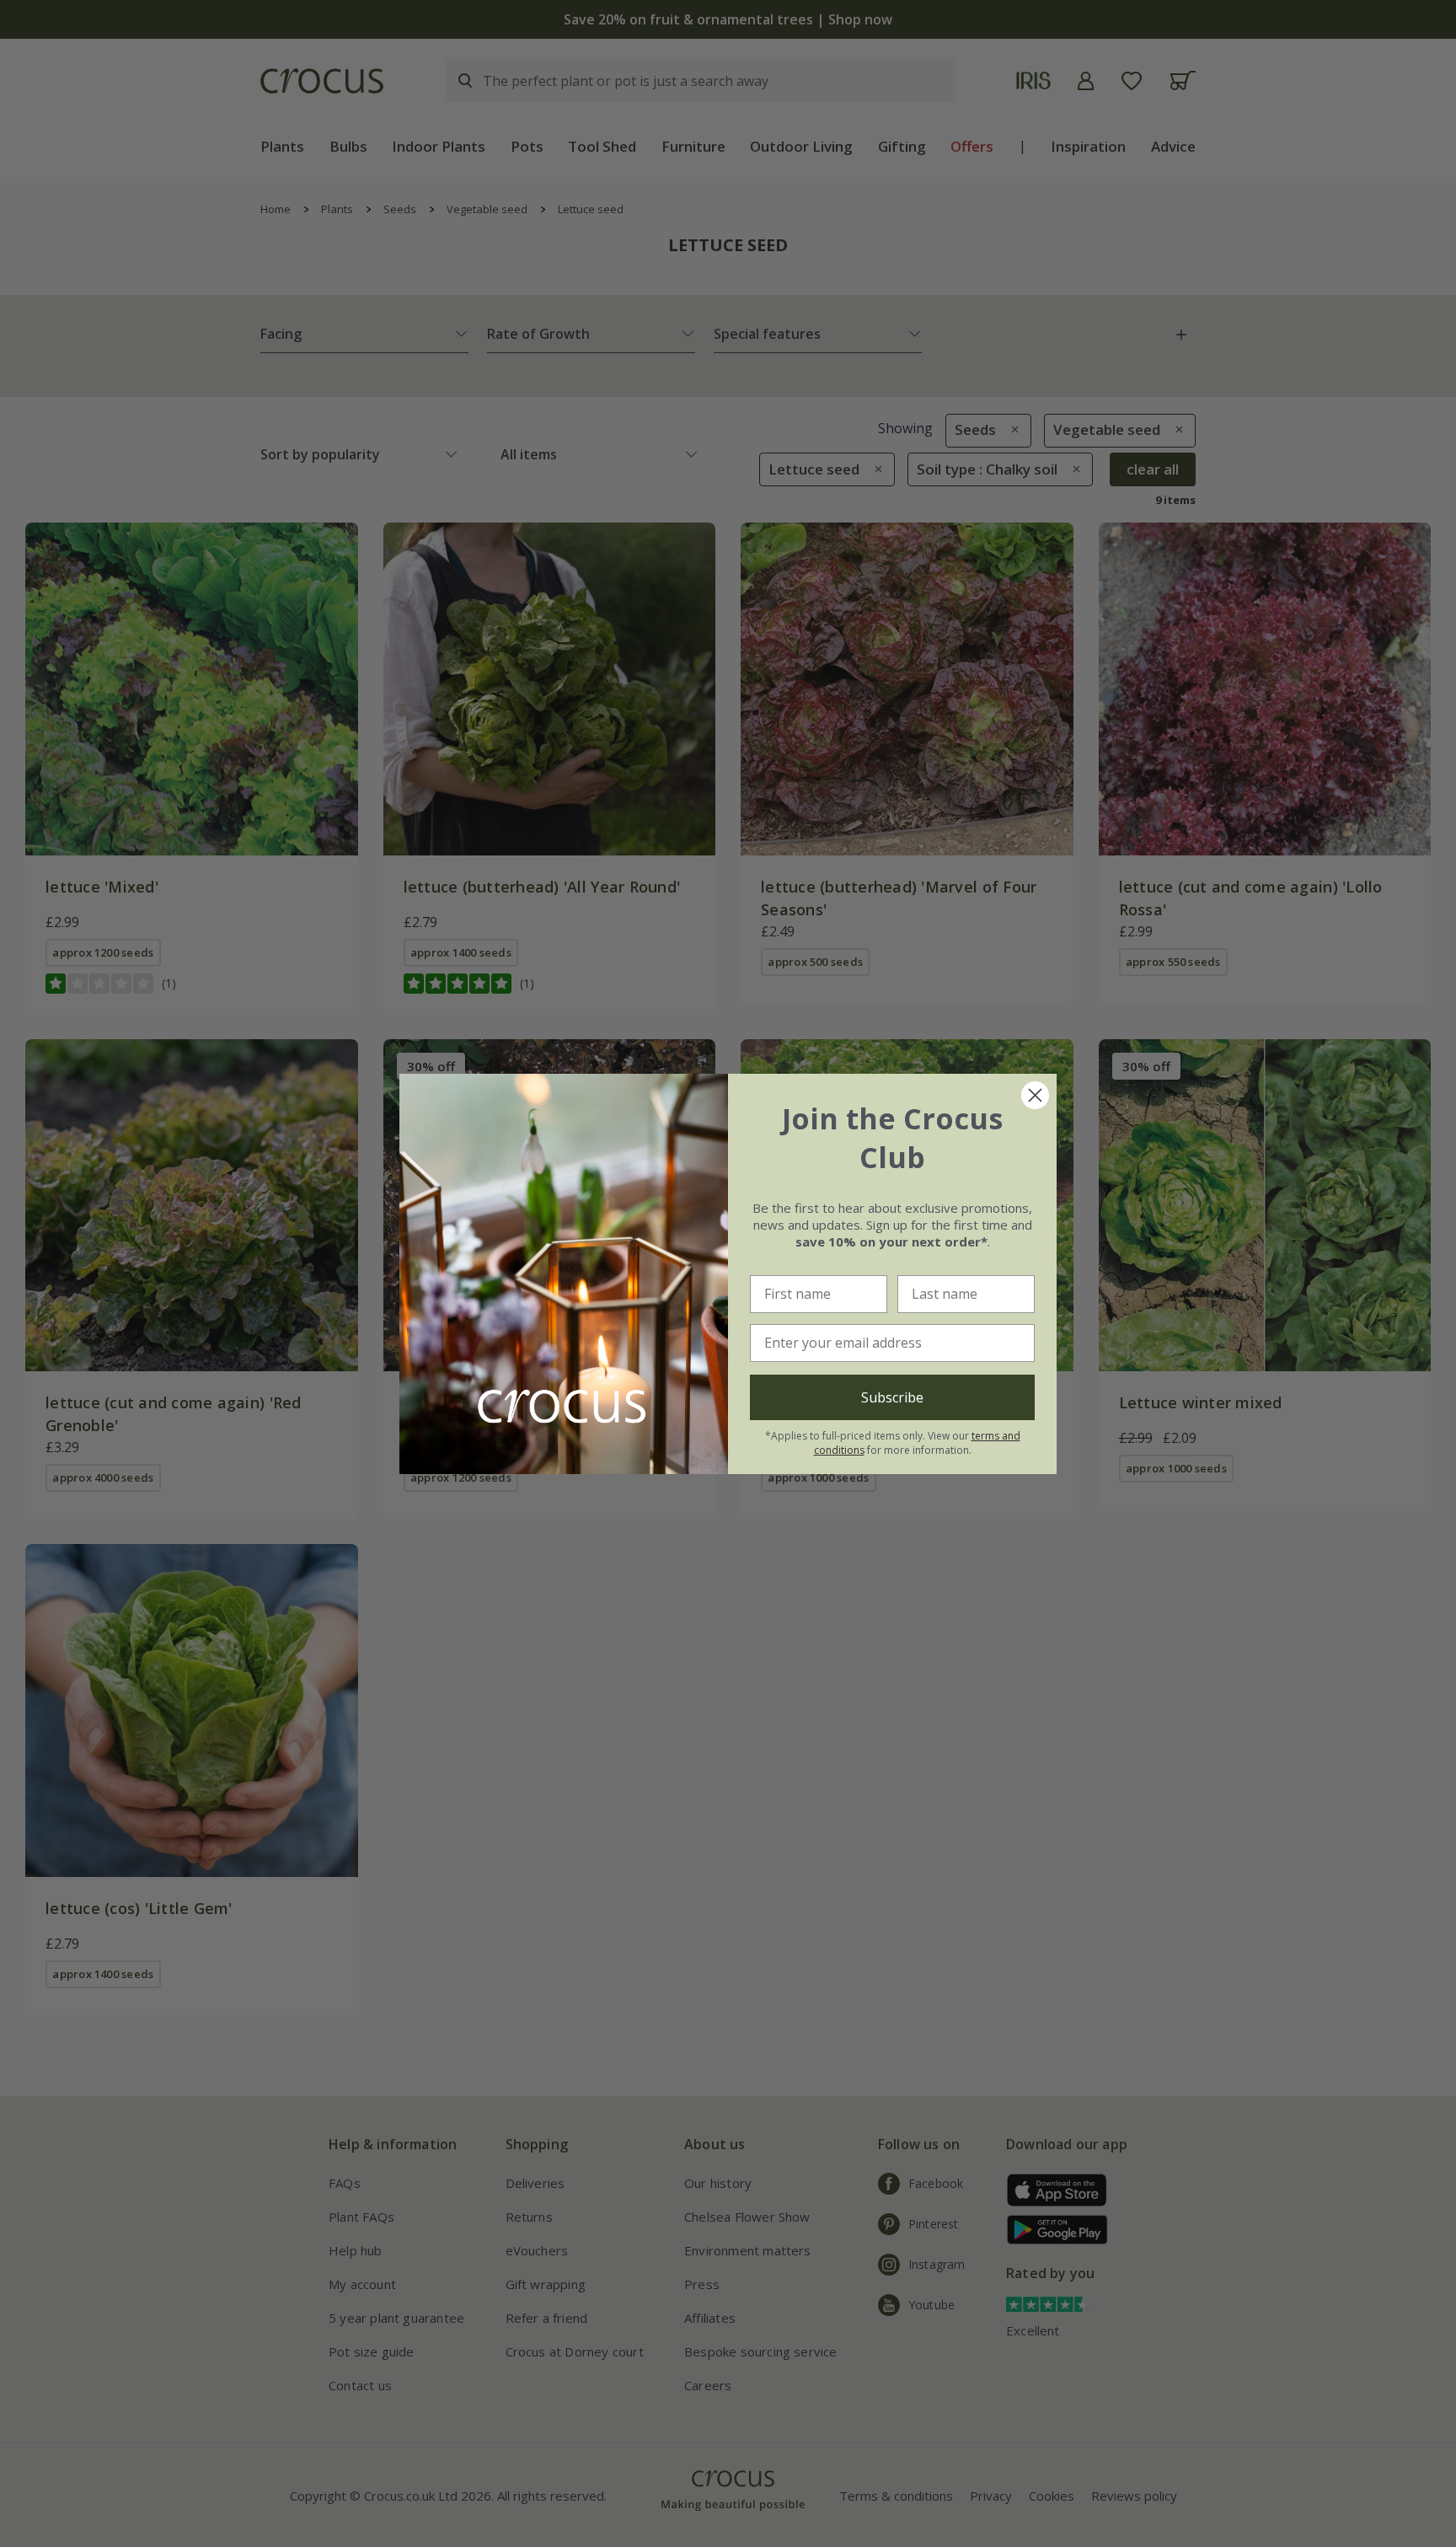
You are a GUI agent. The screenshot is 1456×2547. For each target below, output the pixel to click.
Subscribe (892, 1397)
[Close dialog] (1035, 1095)
